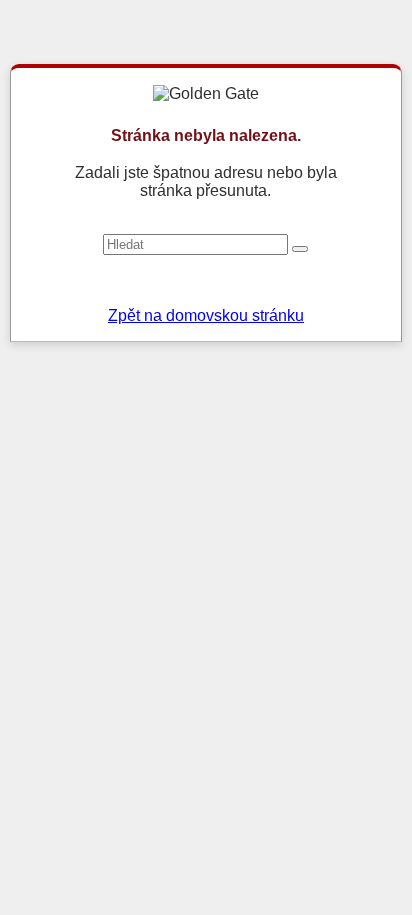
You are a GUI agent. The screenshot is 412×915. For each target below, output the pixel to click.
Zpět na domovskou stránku (206, 315)
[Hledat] (300, 249)
